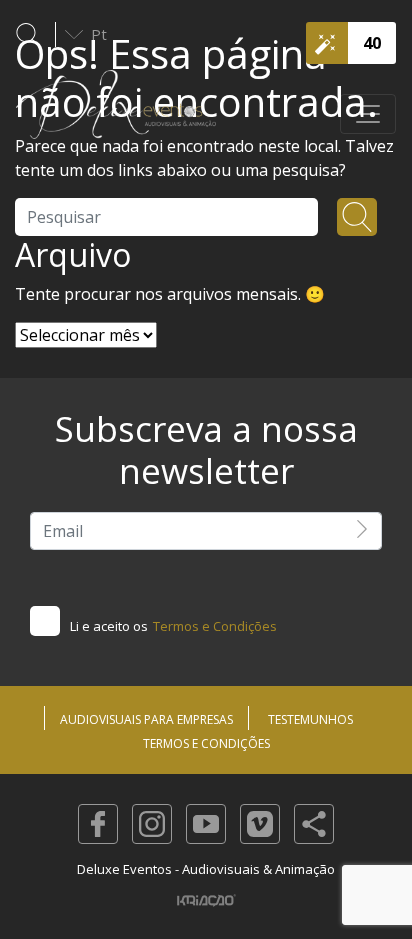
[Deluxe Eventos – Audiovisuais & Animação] (116, 114)
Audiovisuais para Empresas (146, 719)
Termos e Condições (215, 626)
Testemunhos (310, 719)
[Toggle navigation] (368, 114)
